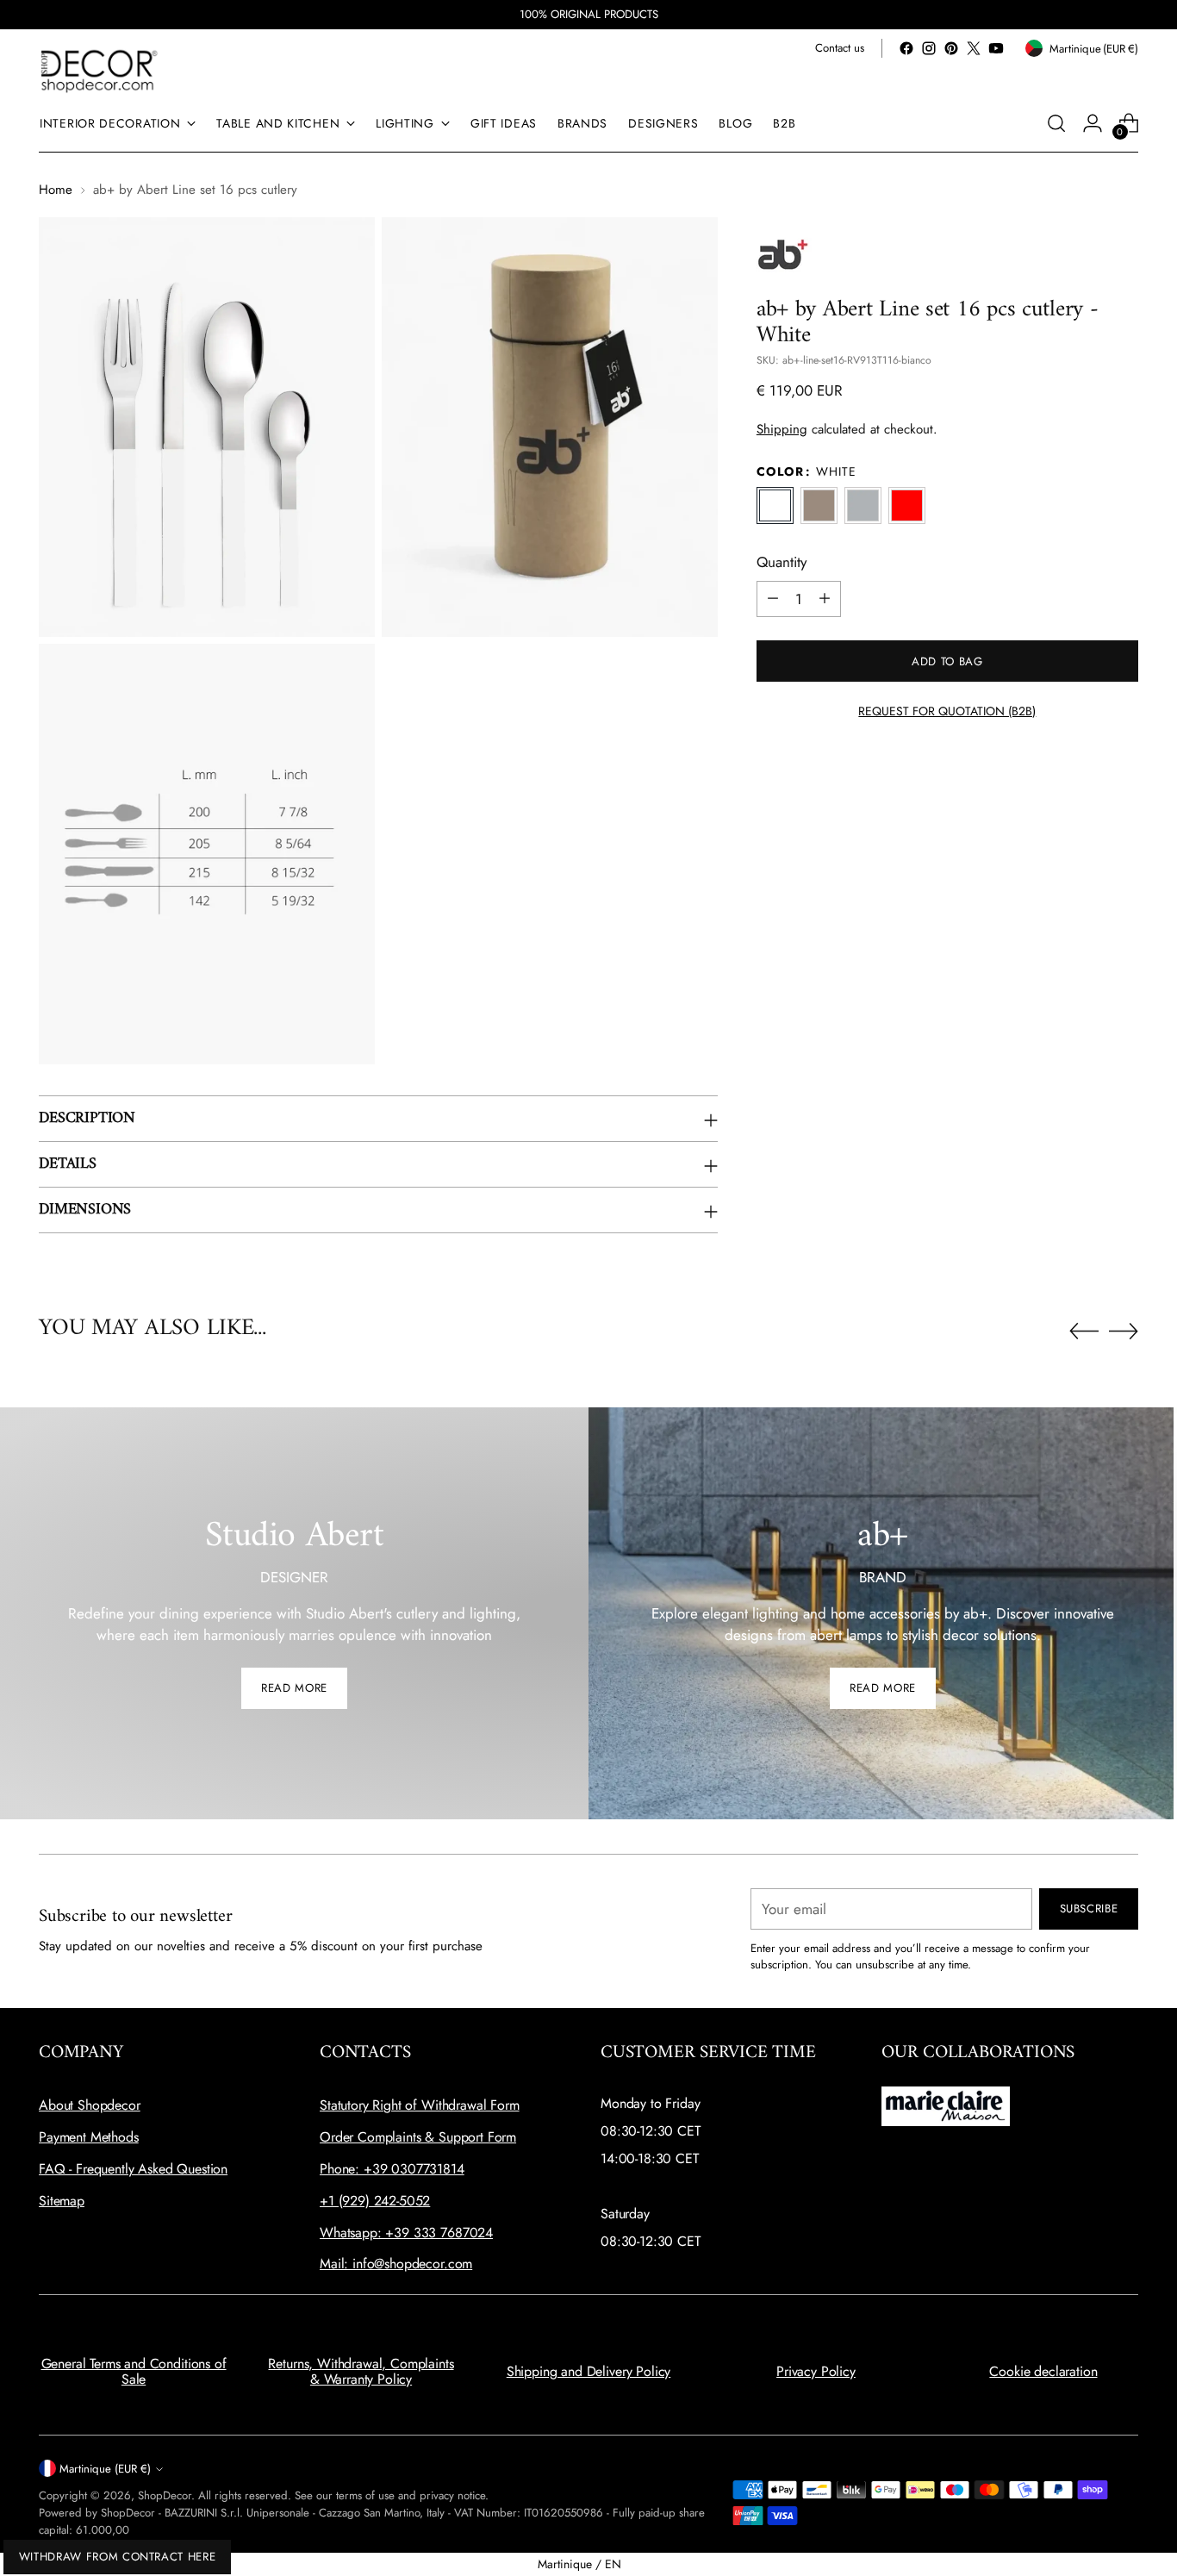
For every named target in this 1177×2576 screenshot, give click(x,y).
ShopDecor (165, 2495)
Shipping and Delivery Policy (589, 2371)
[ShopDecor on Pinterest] (951, 48)
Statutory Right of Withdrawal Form (420, 2105)
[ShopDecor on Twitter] (974, 48)
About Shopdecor (90, 2105)
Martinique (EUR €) (105, 2469)
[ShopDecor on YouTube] (996, 48)
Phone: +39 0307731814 (392, 2169)
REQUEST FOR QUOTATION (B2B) (947, 710)
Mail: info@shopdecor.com (396, 2264)
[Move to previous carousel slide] (1084, 1332)
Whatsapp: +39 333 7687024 (406, 2233)
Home (56, 190)
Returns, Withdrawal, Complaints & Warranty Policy (361, 2371)
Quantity (782, 562)
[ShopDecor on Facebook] (906, 48)
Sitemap (62, 2201)
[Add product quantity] (825, 598)
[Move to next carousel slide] (1124, 1331)
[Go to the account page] (1093, 123)
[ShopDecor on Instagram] (929, 48)
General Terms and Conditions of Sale (134, 2371)
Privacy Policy (816, 2371)
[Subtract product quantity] (773, 598)
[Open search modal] (1056, 123)
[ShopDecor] (99, 70)
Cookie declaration (1043, 2371)
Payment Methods (89, 2137)
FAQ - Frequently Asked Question (133, 2169)
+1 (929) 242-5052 (375, 2201)
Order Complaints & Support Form (418, 2137)
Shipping (782, 428)
